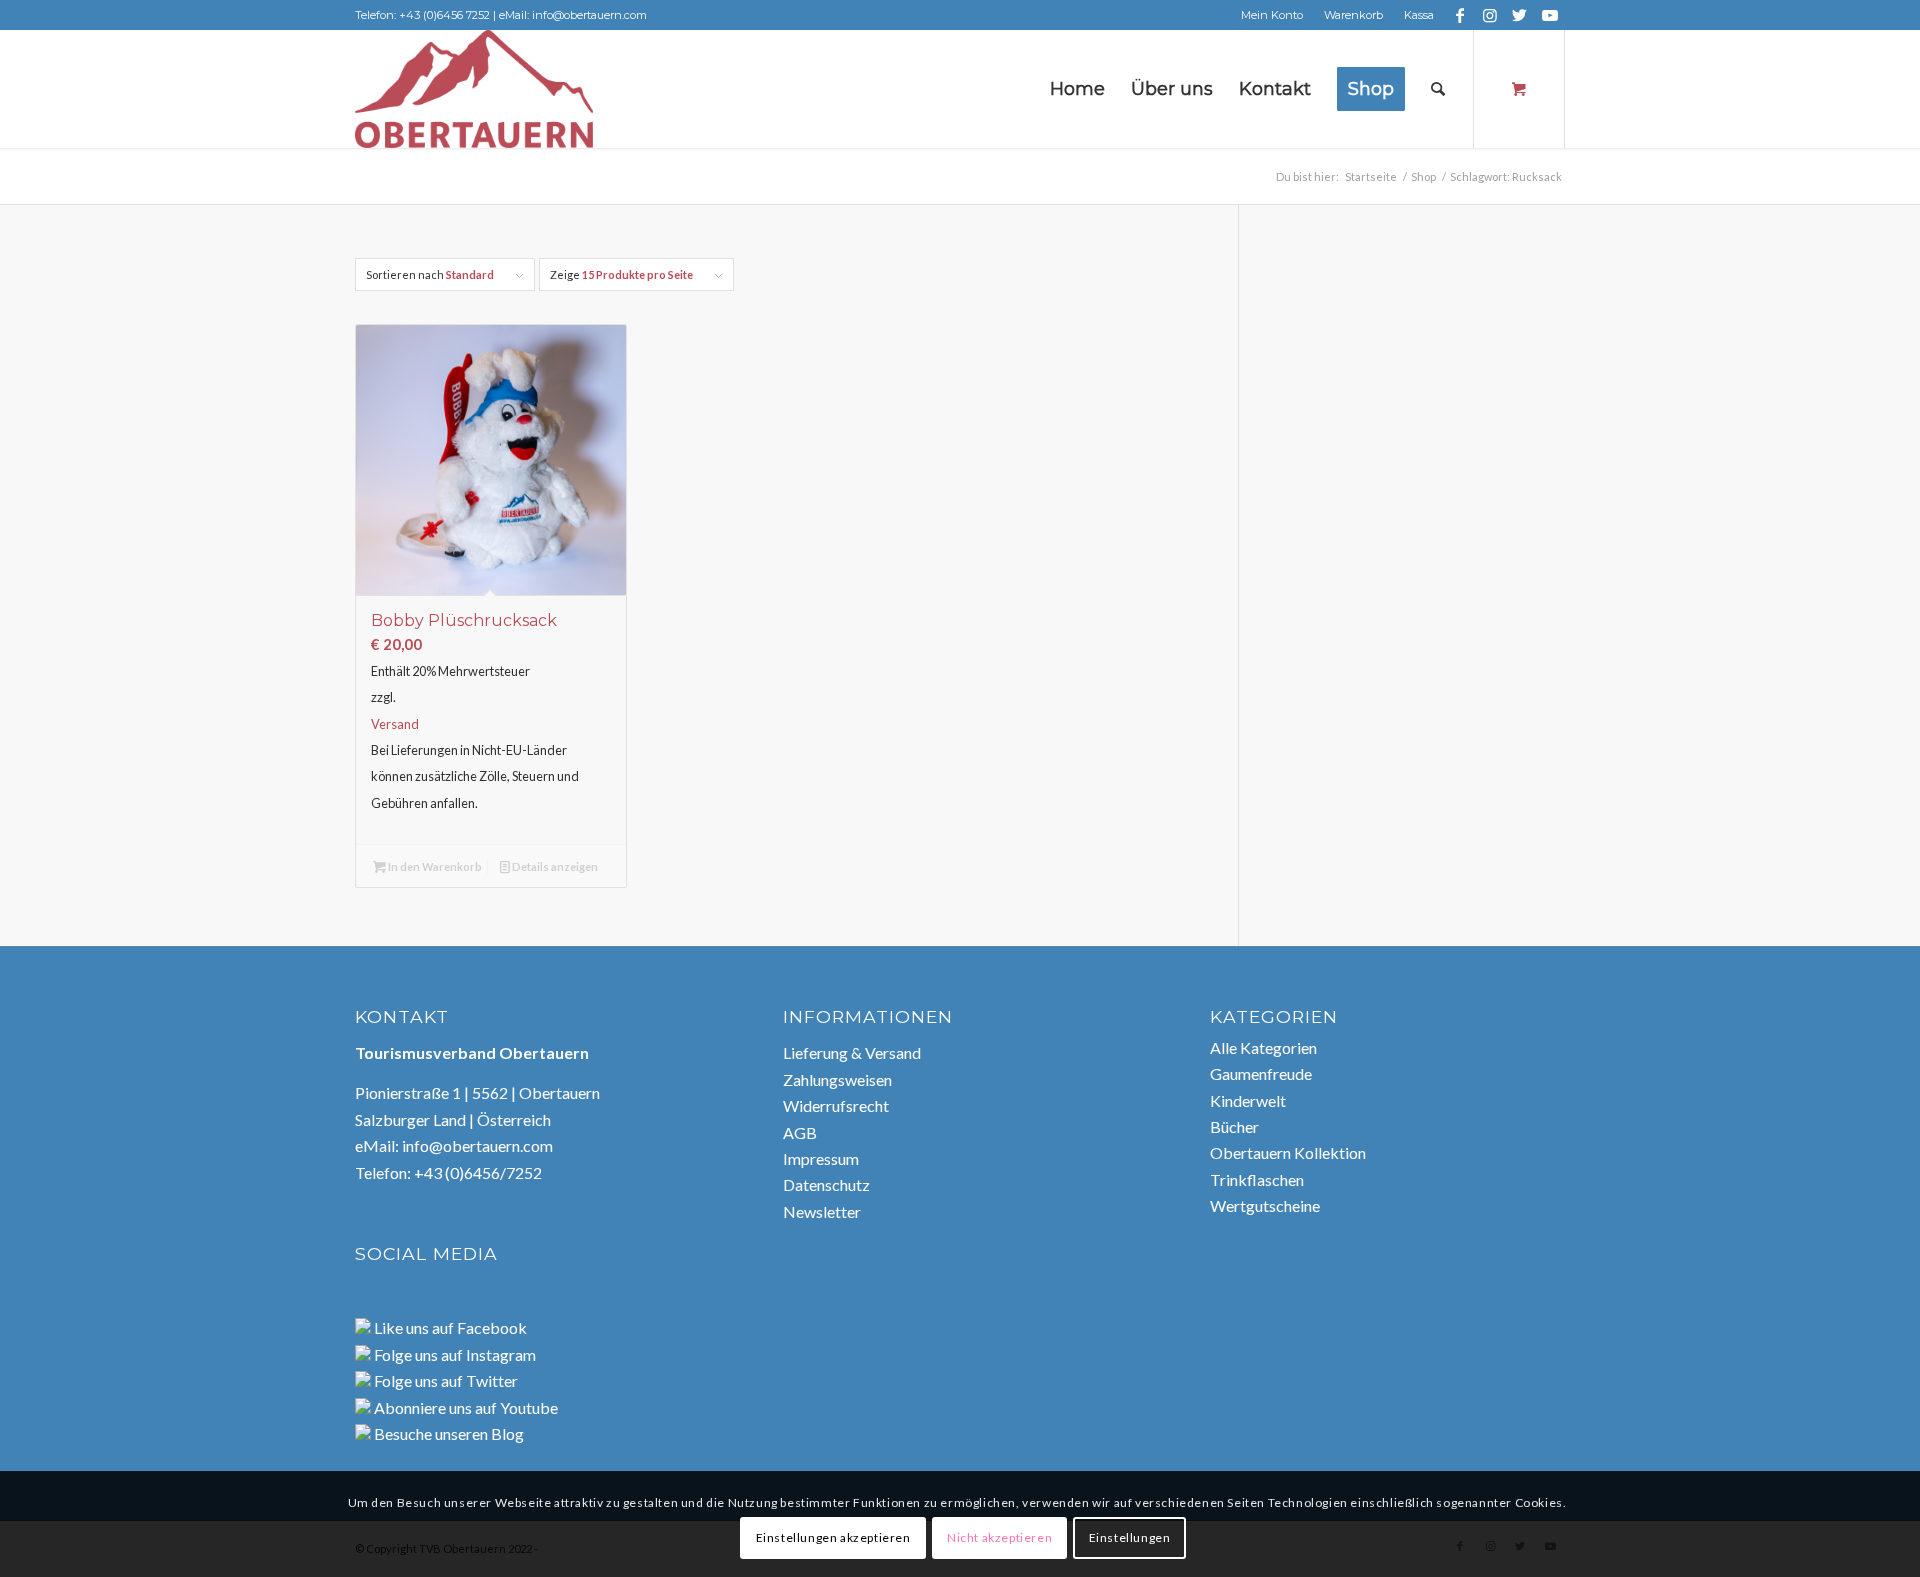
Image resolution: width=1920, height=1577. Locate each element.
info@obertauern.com (477, 1145)
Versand (395, 724)
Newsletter (822, 1211)
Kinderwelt (1248, 1100)
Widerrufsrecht (836, 1105)
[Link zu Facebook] (1459, 15)
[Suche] (1438, 89)
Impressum (821, 1158)
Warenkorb (1353, 15)
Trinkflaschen (1257, 1179)
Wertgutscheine (1265, 1205)
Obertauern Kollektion (1288, 1152)
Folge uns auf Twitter (444, 1380)
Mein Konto (1272, 15)
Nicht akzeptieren (999, 1537)
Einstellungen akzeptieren (833, 1537)
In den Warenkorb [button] (434, 866)
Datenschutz (826, 1184)
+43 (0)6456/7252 (478, 1172)
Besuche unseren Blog (447, 1433)
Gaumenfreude (1261, 1073)
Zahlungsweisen (837, 1079)
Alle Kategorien (1263, 1047)
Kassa (1419, 15)
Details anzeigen (554, 866)
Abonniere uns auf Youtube (464, 1407)
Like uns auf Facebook (449, 1327)
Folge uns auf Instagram (453, 1354)
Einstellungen (1130, 1537)
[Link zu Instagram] (1489, 15)
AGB (800, 1132)
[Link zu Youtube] (1550, 15)
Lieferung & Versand (852, 1052)
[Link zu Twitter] (1519, 15)
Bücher (1234, 1126)
